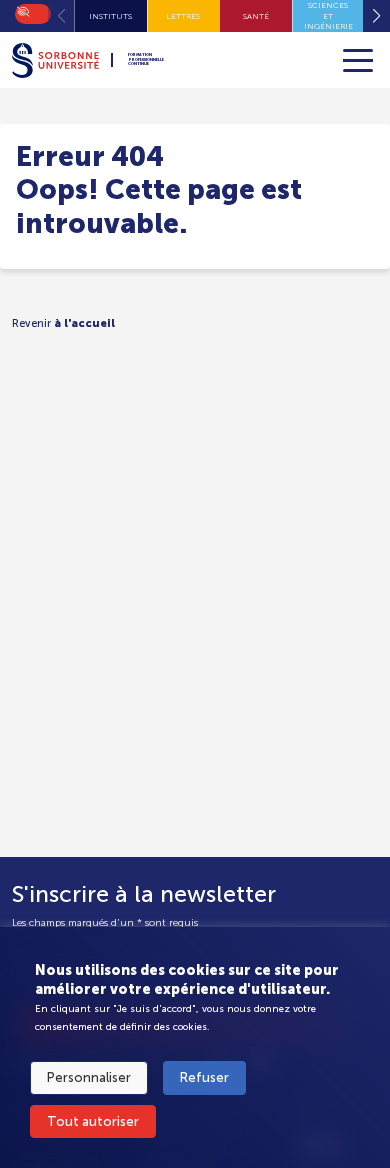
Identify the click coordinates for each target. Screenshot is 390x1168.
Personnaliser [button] (89, 1077)
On (22, 10)
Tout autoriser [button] (93, 1121)
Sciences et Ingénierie (328, 15)
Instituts (110, 16)
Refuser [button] (204, 1077)
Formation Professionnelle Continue (146, 60)
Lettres (183, 16)
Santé (256, 16)
